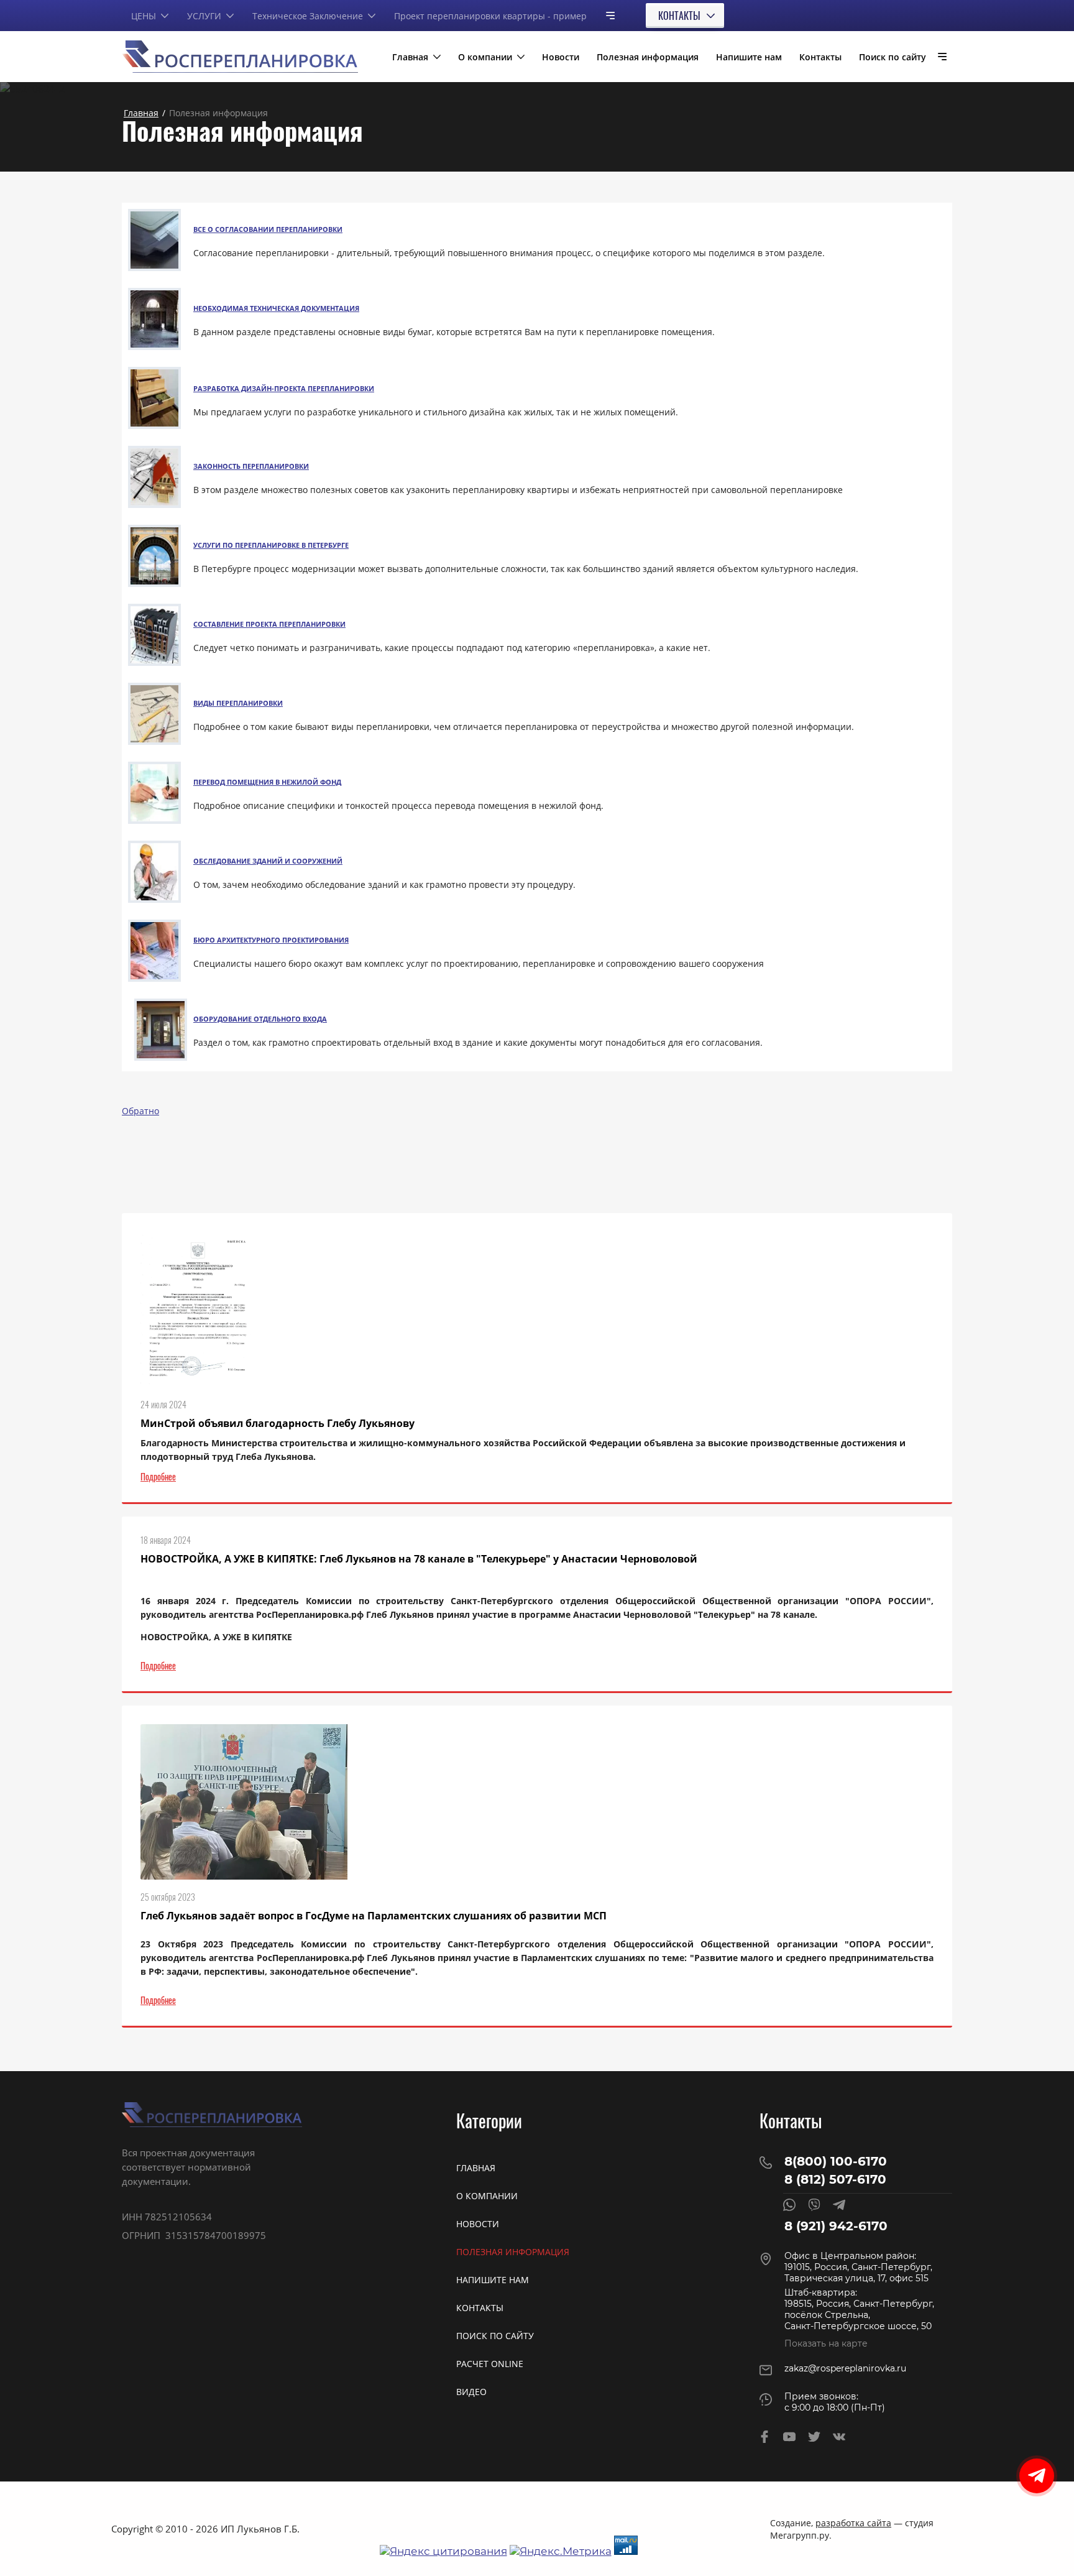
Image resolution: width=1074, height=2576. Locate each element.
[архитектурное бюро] (154, 978)
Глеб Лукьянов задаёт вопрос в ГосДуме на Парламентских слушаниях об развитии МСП (374, 1916)
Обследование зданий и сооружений (268, 861)
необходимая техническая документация (276, 308)
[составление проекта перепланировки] (154, 662)
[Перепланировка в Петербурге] (154, 584)
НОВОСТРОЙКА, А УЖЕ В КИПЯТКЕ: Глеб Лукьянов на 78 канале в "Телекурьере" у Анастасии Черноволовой (419, 1559)
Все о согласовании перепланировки (268, 229)
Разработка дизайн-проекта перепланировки (284, 388)
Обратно (140, 1111)
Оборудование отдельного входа (260, 1019)
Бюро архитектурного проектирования (271, 940)
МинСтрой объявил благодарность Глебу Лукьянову (278, 1423)
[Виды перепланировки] (154, 741)
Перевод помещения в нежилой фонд (267, 782)
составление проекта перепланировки (269, 624)
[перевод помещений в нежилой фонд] (154, 820)
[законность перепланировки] (154, 505)
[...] (605, 15)
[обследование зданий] (154, 899)
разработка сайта (853, 2523)
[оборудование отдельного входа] (161, 1057)
